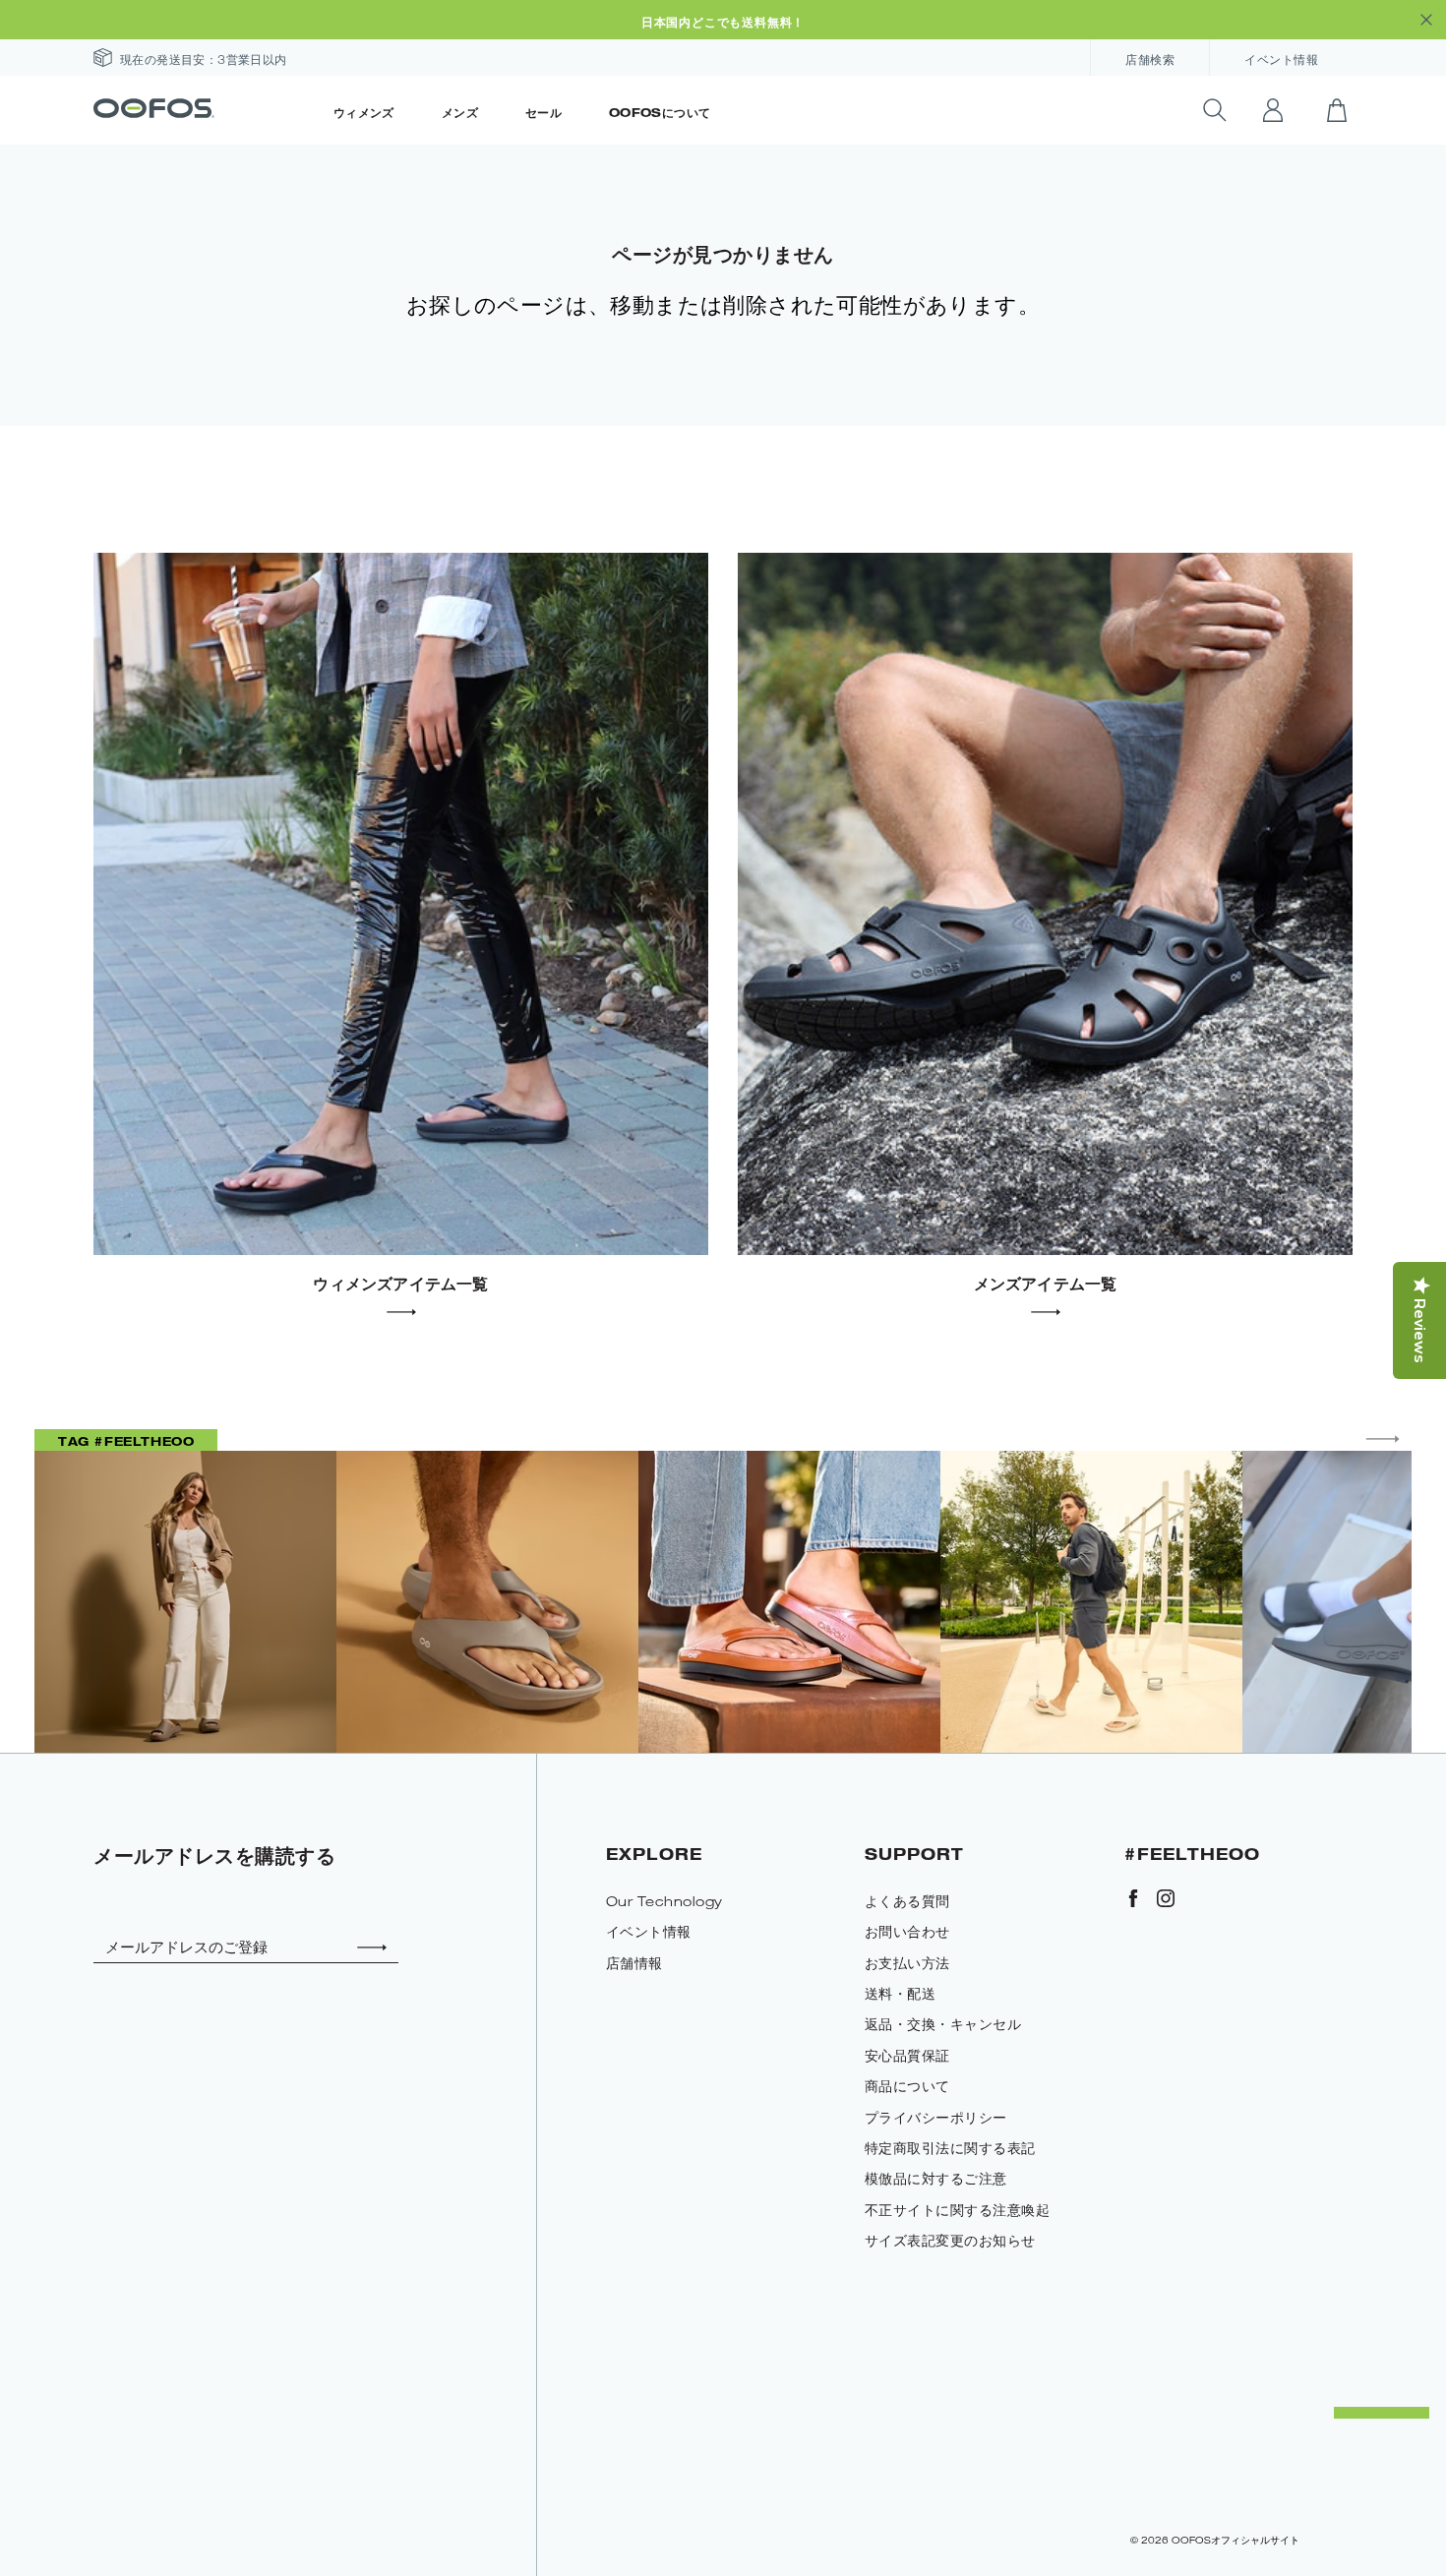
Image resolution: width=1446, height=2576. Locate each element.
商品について (907, 2086)
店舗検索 (1150, 60)
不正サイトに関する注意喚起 (958, 2210)
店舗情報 (634, 1963)
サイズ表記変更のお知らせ (950, 2240)
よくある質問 (907, 1901)
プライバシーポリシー (936, 2117)
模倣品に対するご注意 (936, 2178)
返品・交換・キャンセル (943, 2024)
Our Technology (664, 1901)
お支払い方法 (907, 1963)
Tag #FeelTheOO (126, 1441)
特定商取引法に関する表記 (950, 2148)
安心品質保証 (907, 2055)
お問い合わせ (907, 1931)
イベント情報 (1281, 60)
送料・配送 (901, 1993)
